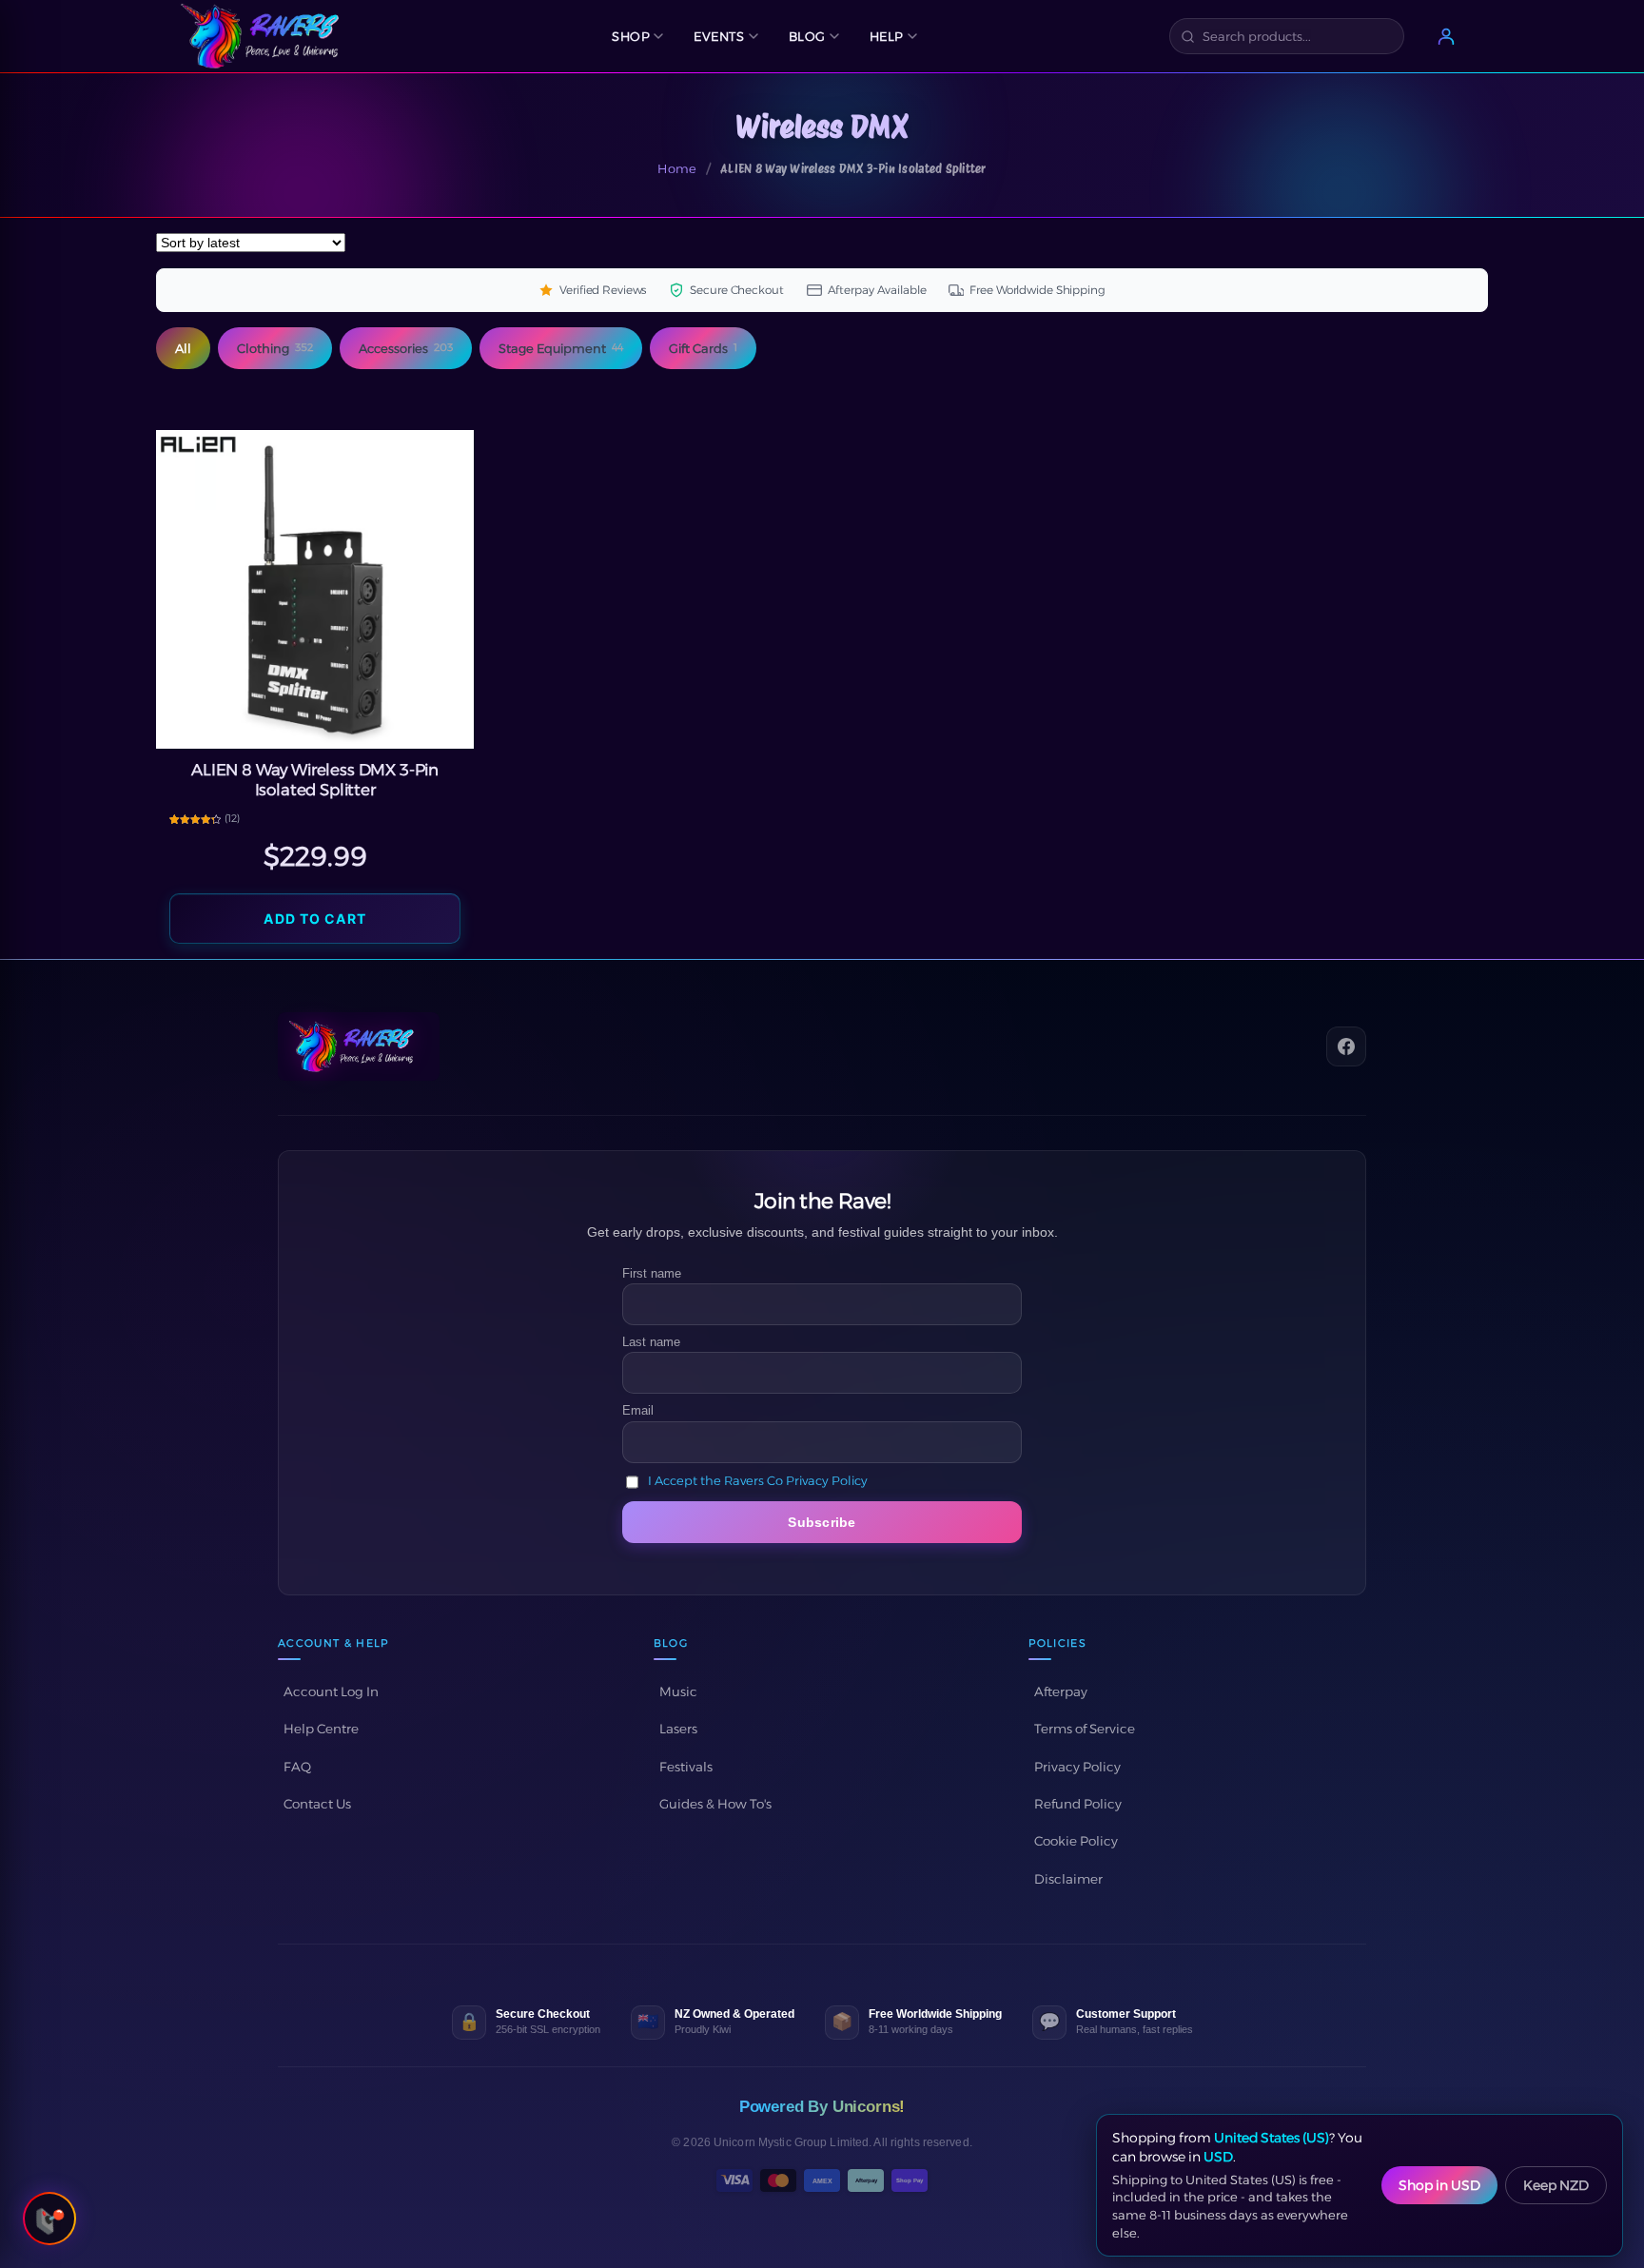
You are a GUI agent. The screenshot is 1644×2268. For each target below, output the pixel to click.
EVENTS (719, 36)
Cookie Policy (1076, 1841)
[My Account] (1446, 36)
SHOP (631, 36)
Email (638, 1410)
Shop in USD (1439, 2185)
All (183, 348)
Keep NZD (1556, 2185)
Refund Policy (1078, 1804)
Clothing (275, 348)
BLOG (807, 36)
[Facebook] (1346, 1046)
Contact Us (317, 1804)
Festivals (686, 1767)
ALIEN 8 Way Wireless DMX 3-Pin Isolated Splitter (315, 780)
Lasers (678, 1729)
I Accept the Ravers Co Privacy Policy (758, 1481)
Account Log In (331, 1691)
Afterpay (1061, 1691)
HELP (887, 36)
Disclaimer (1068, 1879)
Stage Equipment (561, 348)
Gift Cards (703, 348)
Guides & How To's (715, 1804)
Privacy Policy (1077, 1767)
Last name (651, 1342)
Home (677, 168)
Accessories (406, 348)
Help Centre (321, 1729)
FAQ (297, 1767)
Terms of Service (1085, 1729)
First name (652, 1273)
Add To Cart (314, 919)
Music (678, 1691)
